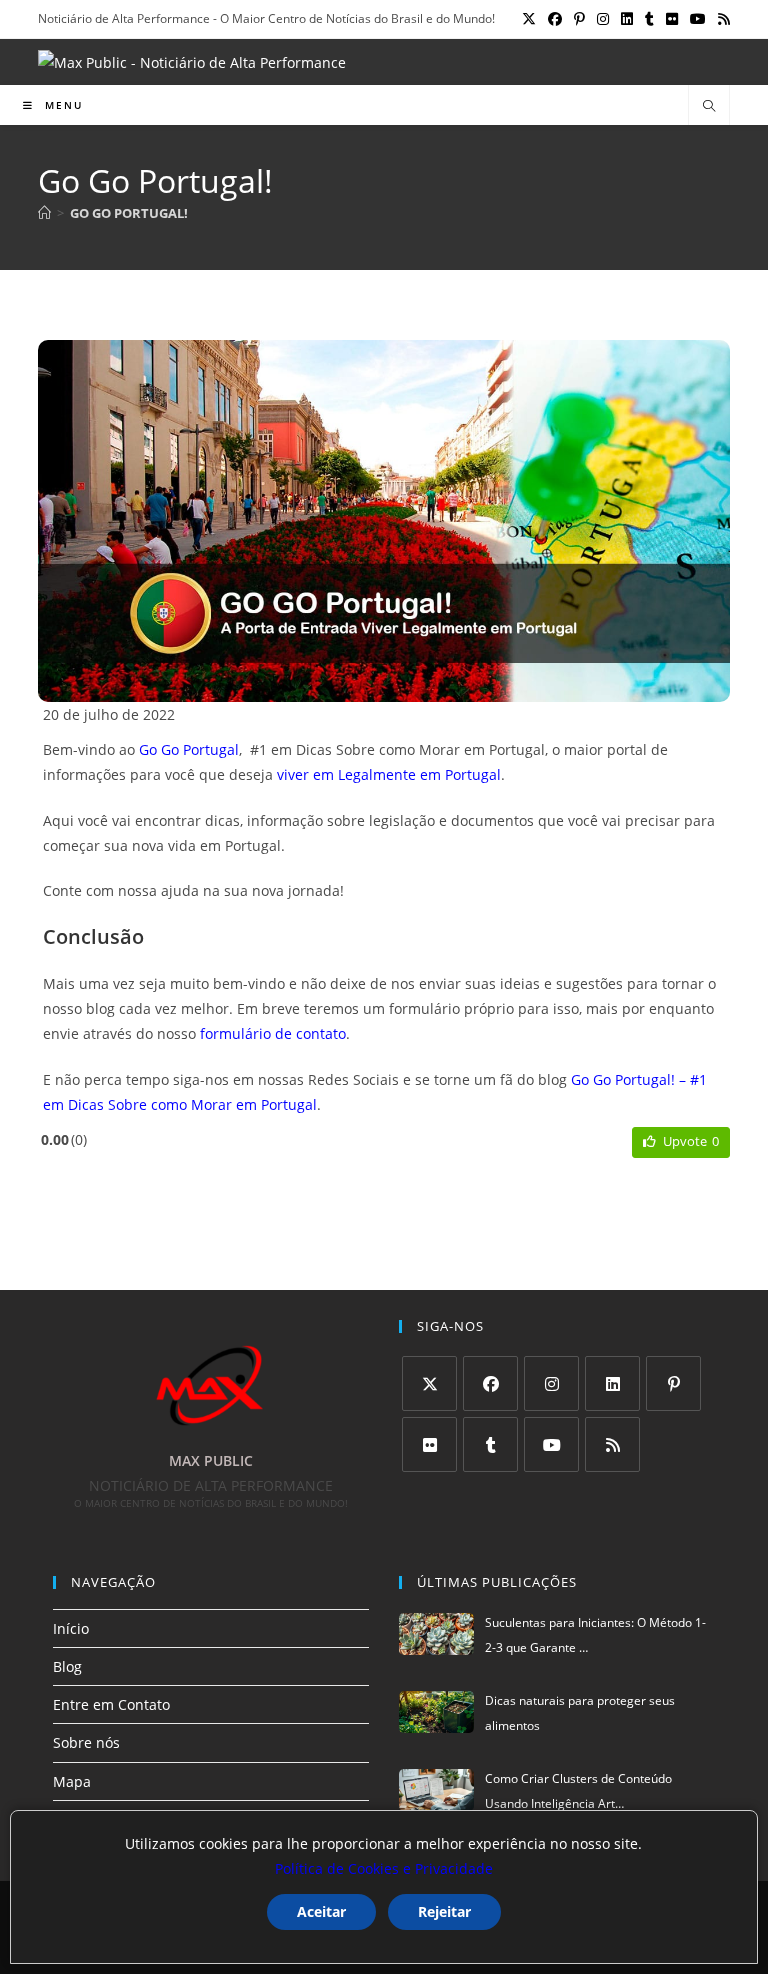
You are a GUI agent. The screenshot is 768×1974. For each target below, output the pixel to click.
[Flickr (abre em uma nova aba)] (672, 19)
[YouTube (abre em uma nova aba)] (698, 19)
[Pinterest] (673, 1383)
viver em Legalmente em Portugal (389, 774)
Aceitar (321, 1911)
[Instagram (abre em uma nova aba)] (603, 19)
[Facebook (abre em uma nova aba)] (555, 19)
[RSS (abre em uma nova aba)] (721, 19)
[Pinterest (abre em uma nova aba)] (579, 19)
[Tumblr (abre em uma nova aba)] (649, 19)
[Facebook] (490, 1383)
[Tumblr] (490, 1444)
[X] (429, 1383)
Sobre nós (86, 1742)
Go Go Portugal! (129, 213)
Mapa (72, 1781)
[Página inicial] (44, 213)
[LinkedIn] (612, 1383)
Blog (67, 1666)
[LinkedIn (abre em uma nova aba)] (627, 19)
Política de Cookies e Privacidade (384, 1868)
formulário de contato (273, 1033)
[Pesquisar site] (709, 107)
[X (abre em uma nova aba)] (529, 19)
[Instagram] (551, 1383)
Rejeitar (444, 1911)
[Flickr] (429, 1444)
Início (71, 1628)
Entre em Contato (111, 1704)
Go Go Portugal (189, 749)
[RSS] (612, 1444)
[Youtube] (551, 1444)
